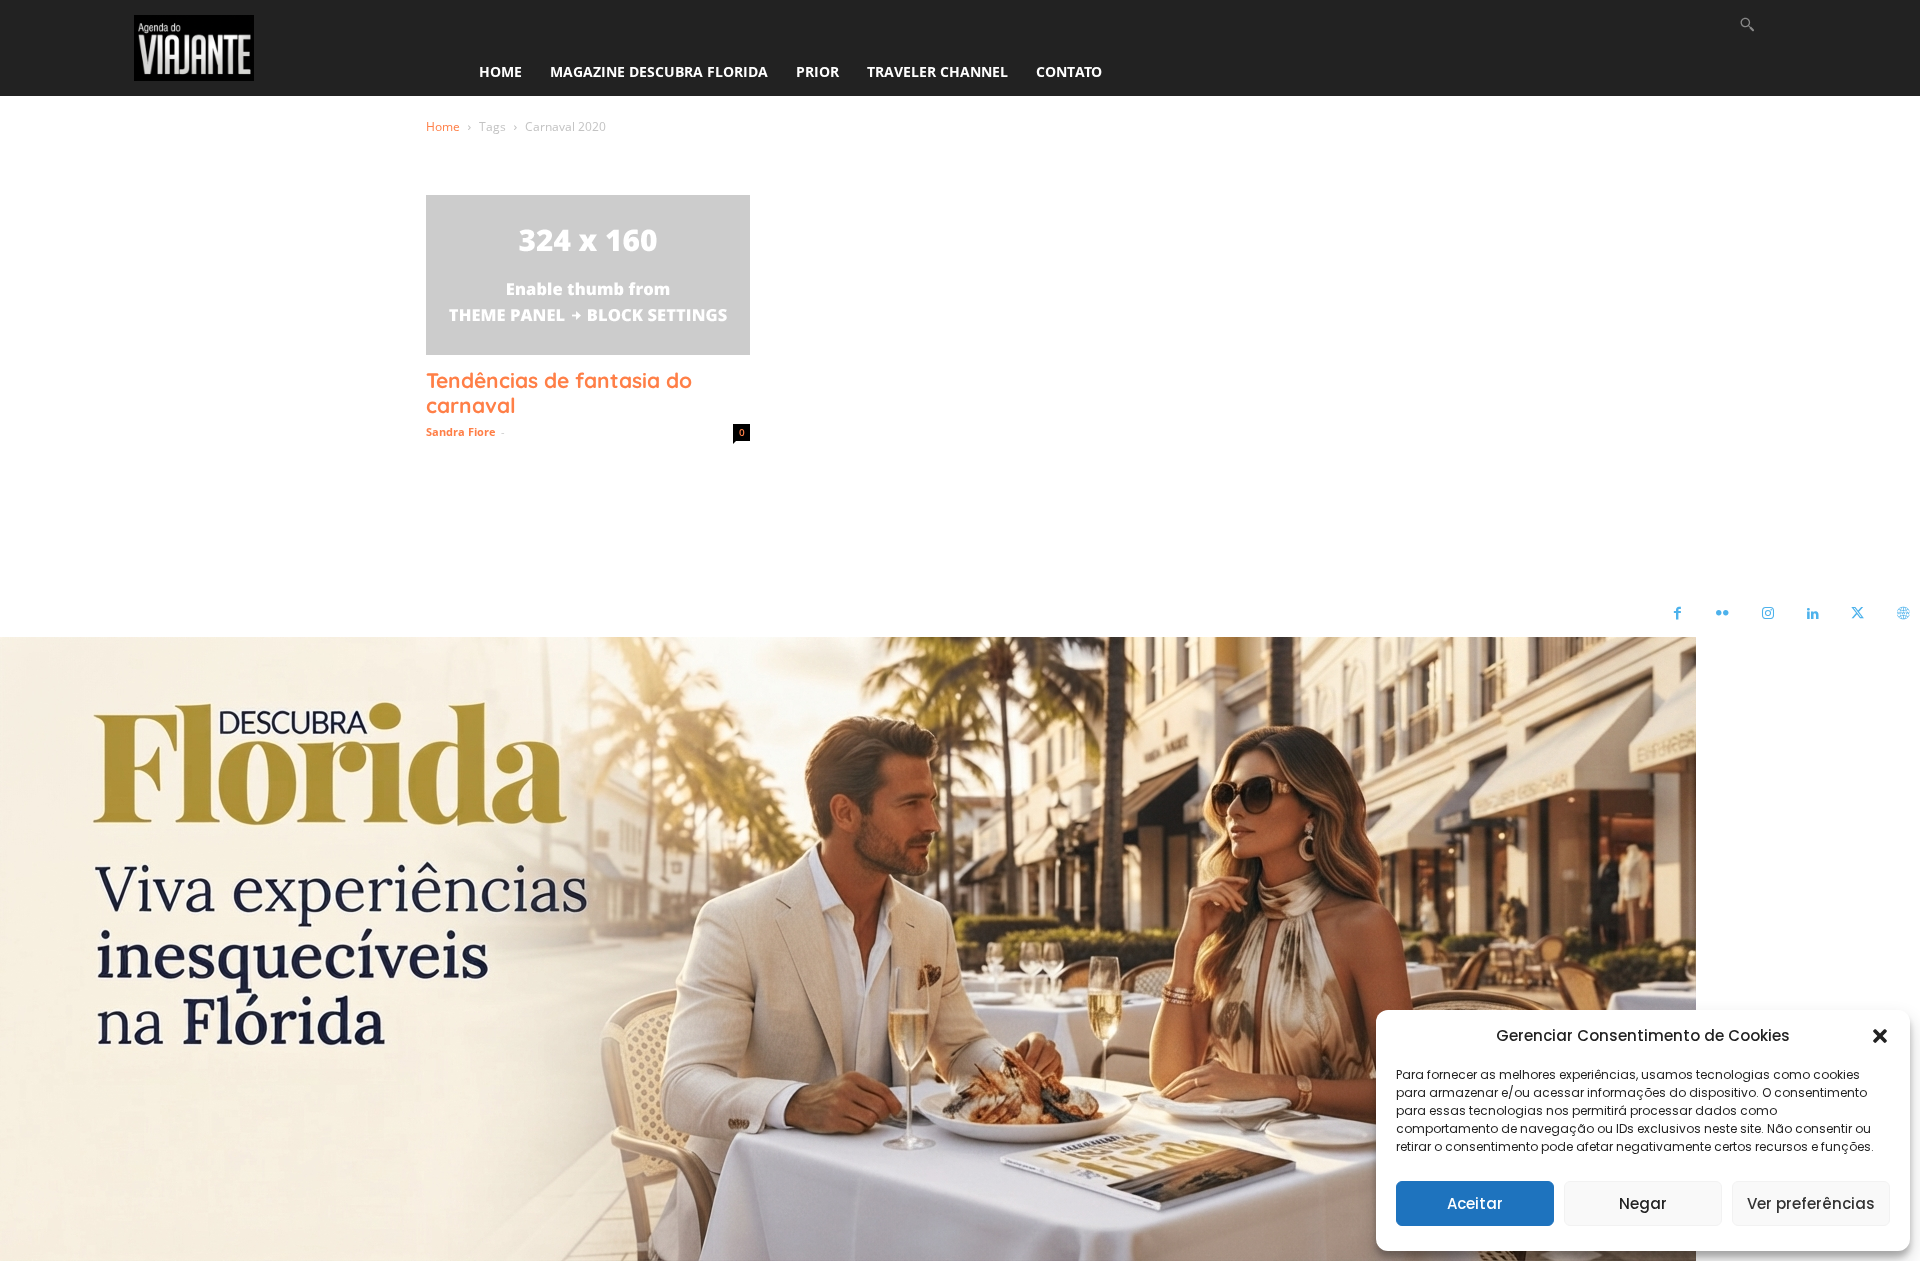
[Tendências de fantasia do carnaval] (588, 275)
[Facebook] (1677, 614)
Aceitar (1475, 1203)
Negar (1643, 1203)
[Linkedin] (1812, 614)
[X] (1857, 614)
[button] (1880, 1036)
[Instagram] (1767, 614)
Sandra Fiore (461, 431)
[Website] (1902, 614)
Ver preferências (1811, 1203)
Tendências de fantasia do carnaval (559, 392)
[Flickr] (1722, 614)
